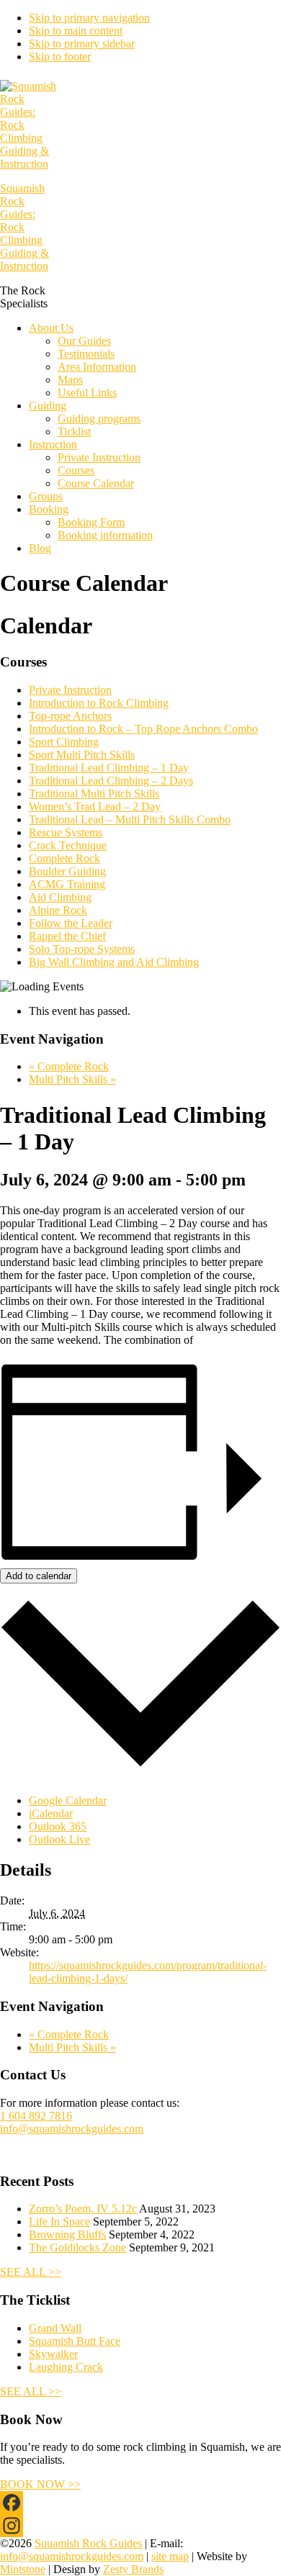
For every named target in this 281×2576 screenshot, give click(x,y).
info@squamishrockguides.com (72, 2129)
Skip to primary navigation (89, 18)
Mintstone (23, 2569)
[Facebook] (140, 2503)
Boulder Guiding (67, 871)
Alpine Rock (58, 910)
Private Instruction (70, 690)
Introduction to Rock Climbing (99, 703)
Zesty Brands (133, 2569)
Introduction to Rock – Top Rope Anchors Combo (143, 729)
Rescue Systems (66, 832)
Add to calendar (39, 1576)
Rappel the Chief (67, 936)
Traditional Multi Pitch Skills (94, 794)
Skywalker (53, 2354)
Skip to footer (60, 57)
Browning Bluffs (67, 2234)
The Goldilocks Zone (77, 2247)
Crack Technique (68, 845)
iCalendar (51, 1813)
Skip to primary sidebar (82, 44)
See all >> (31, 2272)
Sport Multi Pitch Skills (82, 755)
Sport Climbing (64, 742)
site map (170, 2556)
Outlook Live (59, 1839)
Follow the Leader (71, 923)
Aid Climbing (60, 897)
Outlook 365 (58, 1826)
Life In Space (59, 2222)
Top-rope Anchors (70, 716)
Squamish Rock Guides (88, 2543)
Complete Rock (64, 858)
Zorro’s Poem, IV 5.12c (83, 2209)
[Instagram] (140, 2526)
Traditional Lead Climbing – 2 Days (111, 781)
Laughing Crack (66, 2367)
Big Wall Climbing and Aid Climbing (114, 962)
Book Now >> (40, 2484)
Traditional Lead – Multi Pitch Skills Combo (130, 819)
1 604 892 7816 (36, 2116)
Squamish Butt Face (75, 2341)
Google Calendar (68, 1800)
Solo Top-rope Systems (82, 949)
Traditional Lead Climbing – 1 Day (109, 768)
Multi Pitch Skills (72, 1079)
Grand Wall (55, 2328)
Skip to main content (76, 31)
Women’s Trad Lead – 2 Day (95, 806)
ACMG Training (67, 884)
